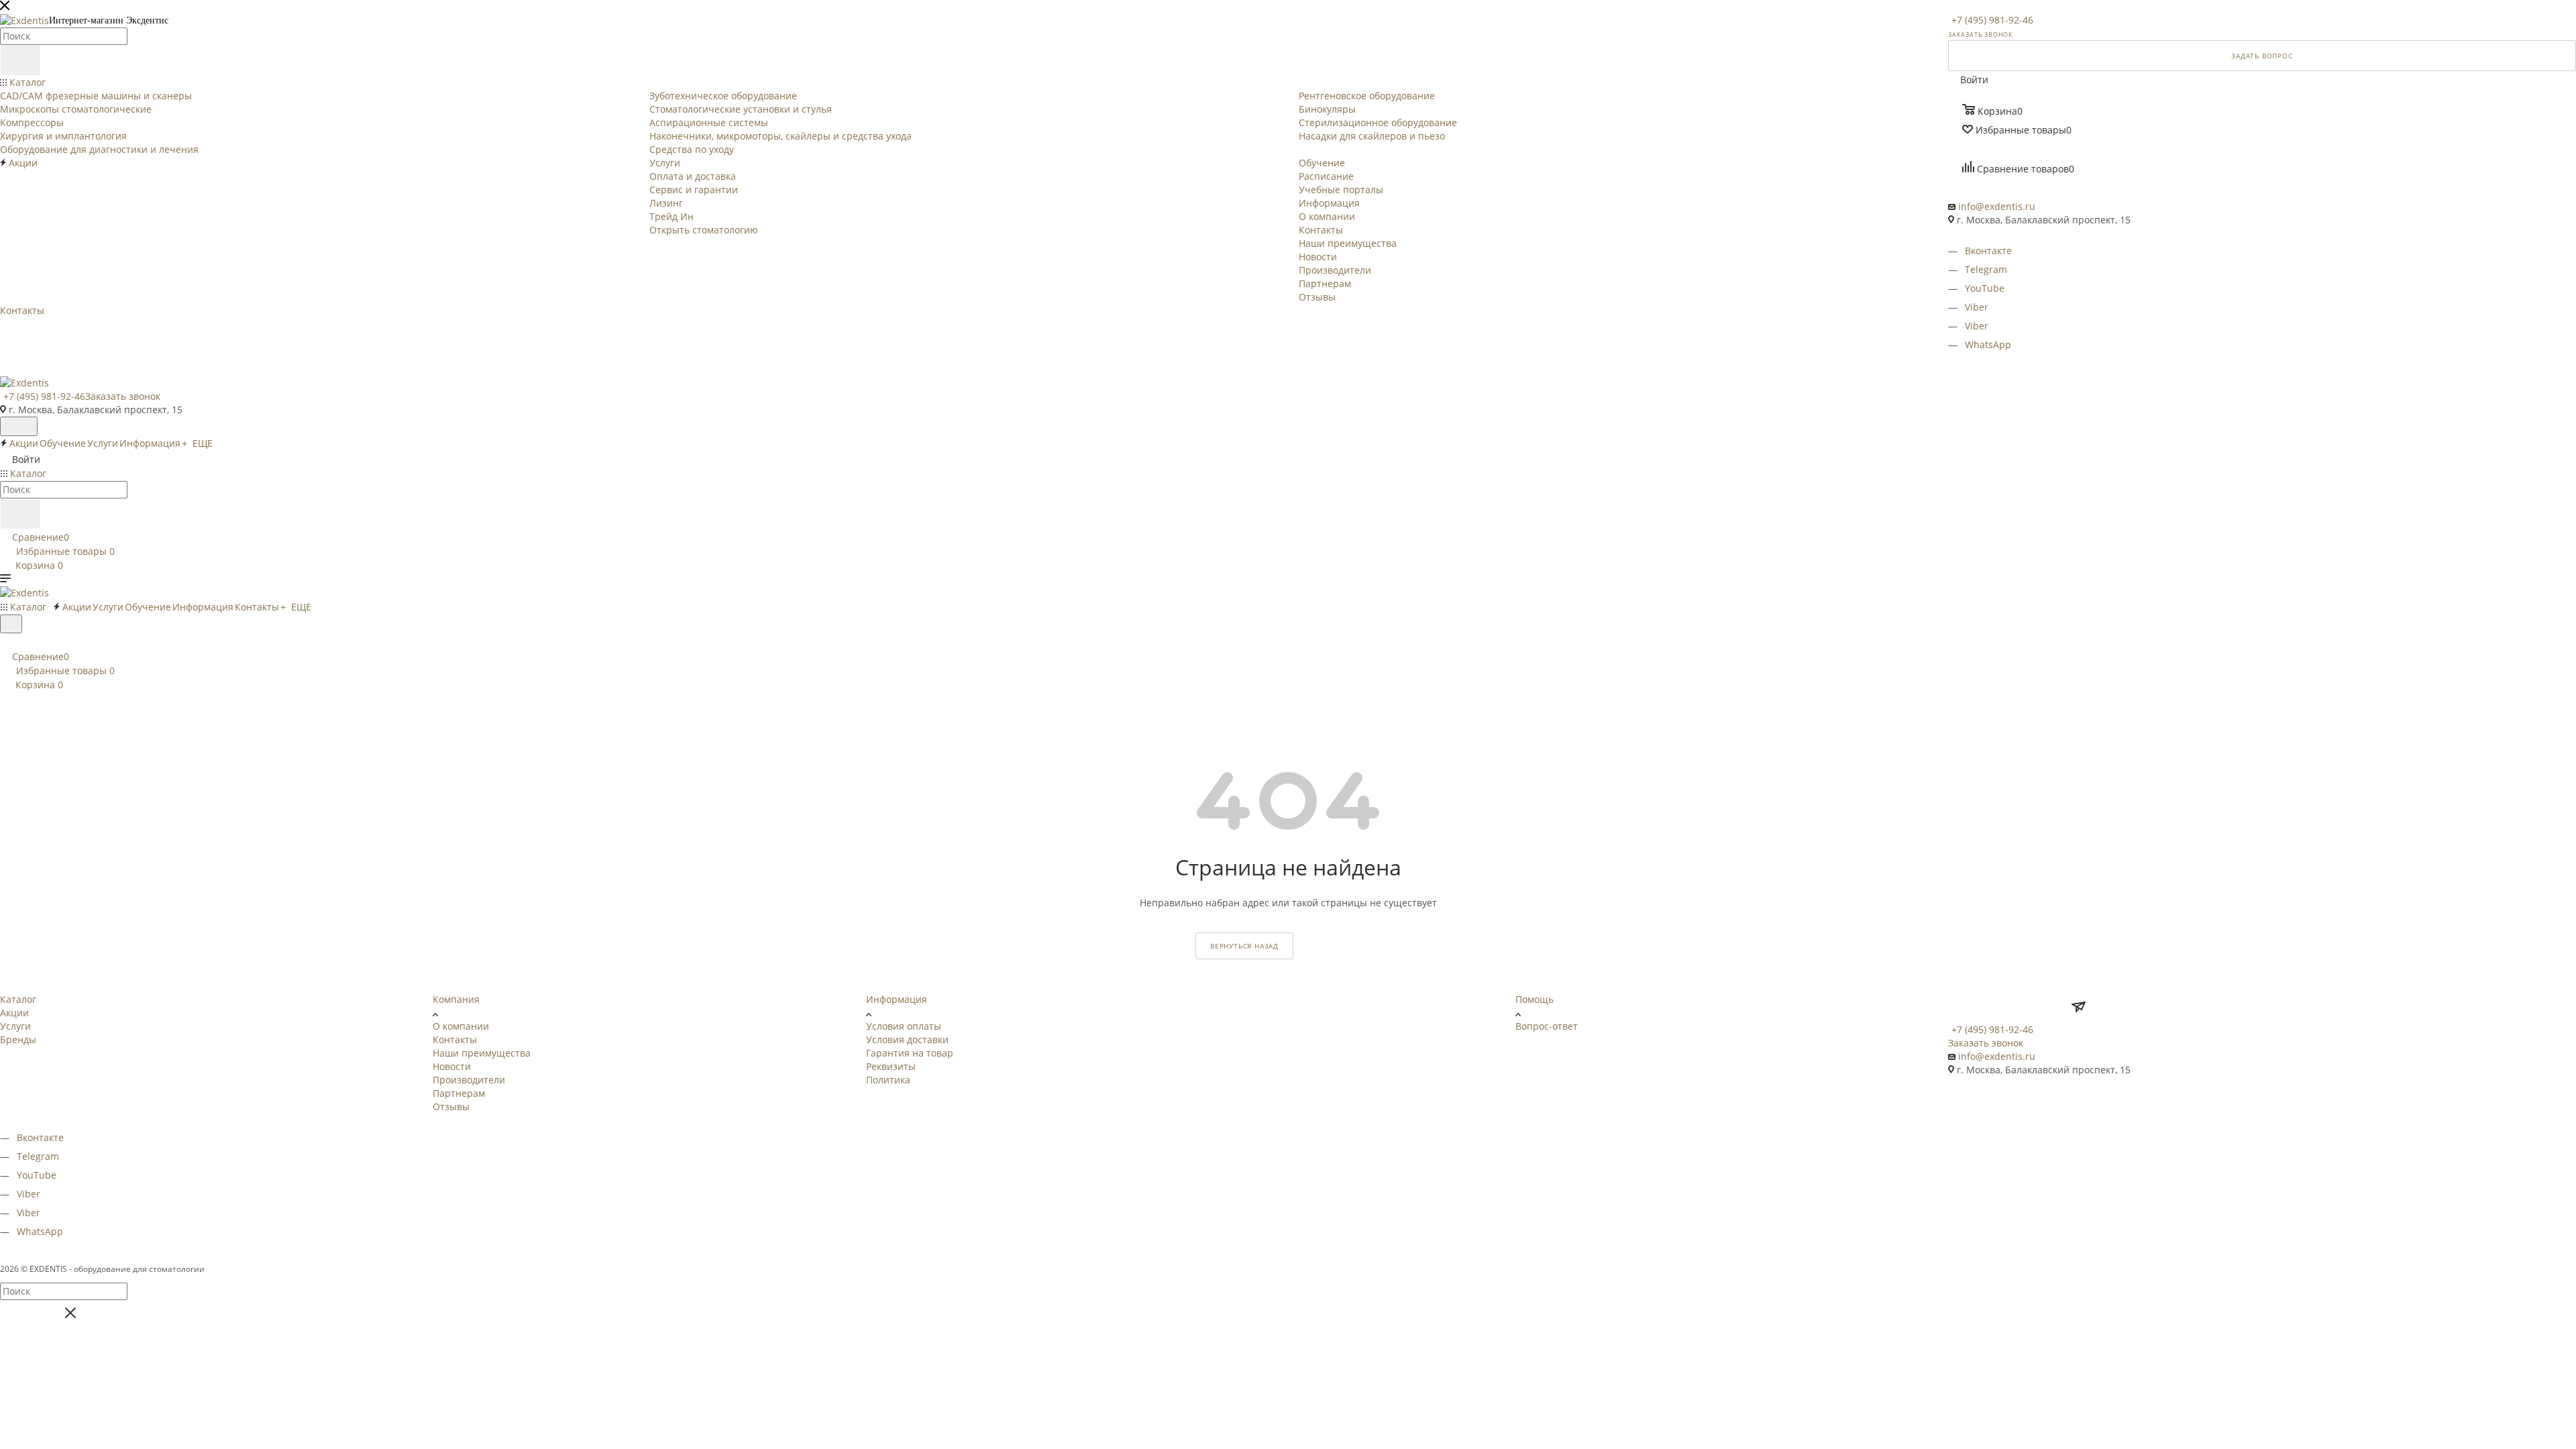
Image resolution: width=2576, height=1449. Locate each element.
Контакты (455, 1039)
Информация (897, 999)
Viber (1977, 307)
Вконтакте (1988, 251)
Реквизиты (891, 1066)
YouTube (1985, 288)
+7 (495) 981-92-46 (1992, 20)
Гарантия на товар (910, 1053)
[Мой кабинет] (6, 642)
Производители (469, 1080)
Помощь (1535, 999)
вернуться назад (1244, 946)
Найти (31, 1316)
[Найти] (20, 60)
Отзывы (451, 1107)
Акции (14, 1013)
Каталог (18, 999)
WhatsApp (1988, 344)
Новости (452, 1066)
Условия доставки (907, 1039)
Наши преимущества (482, 1053)
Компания (456, 999)
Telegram (1986, 269)
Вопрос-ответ (1547, 1026)
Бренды (18, 1039)
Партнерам (459, 1093)
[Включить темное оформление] (19, 426)
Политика (888, 1080)
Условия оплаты (904, 1026)
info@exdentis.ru (1997, 206)
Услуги (15, 1026)
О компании (461, 1026)
